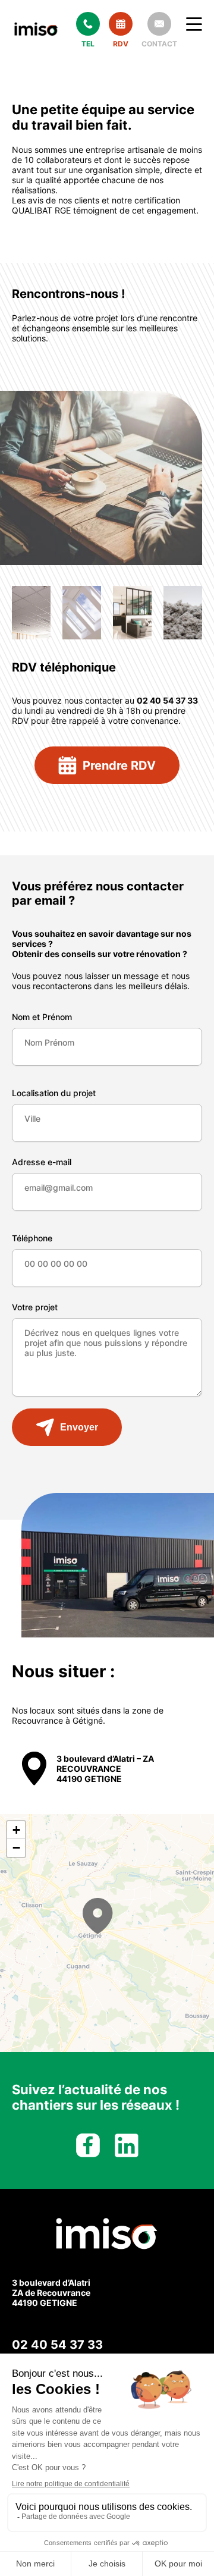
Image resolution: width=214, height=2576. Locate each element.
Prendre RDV (119, 765)
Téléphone (32, 1238)
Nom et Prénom (42, 1017)
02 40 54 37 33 (57, 2345)
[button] (98, 1916)
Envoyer (79, 1427)
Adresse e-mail (42, 1162)
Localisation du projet (54, 1093)
